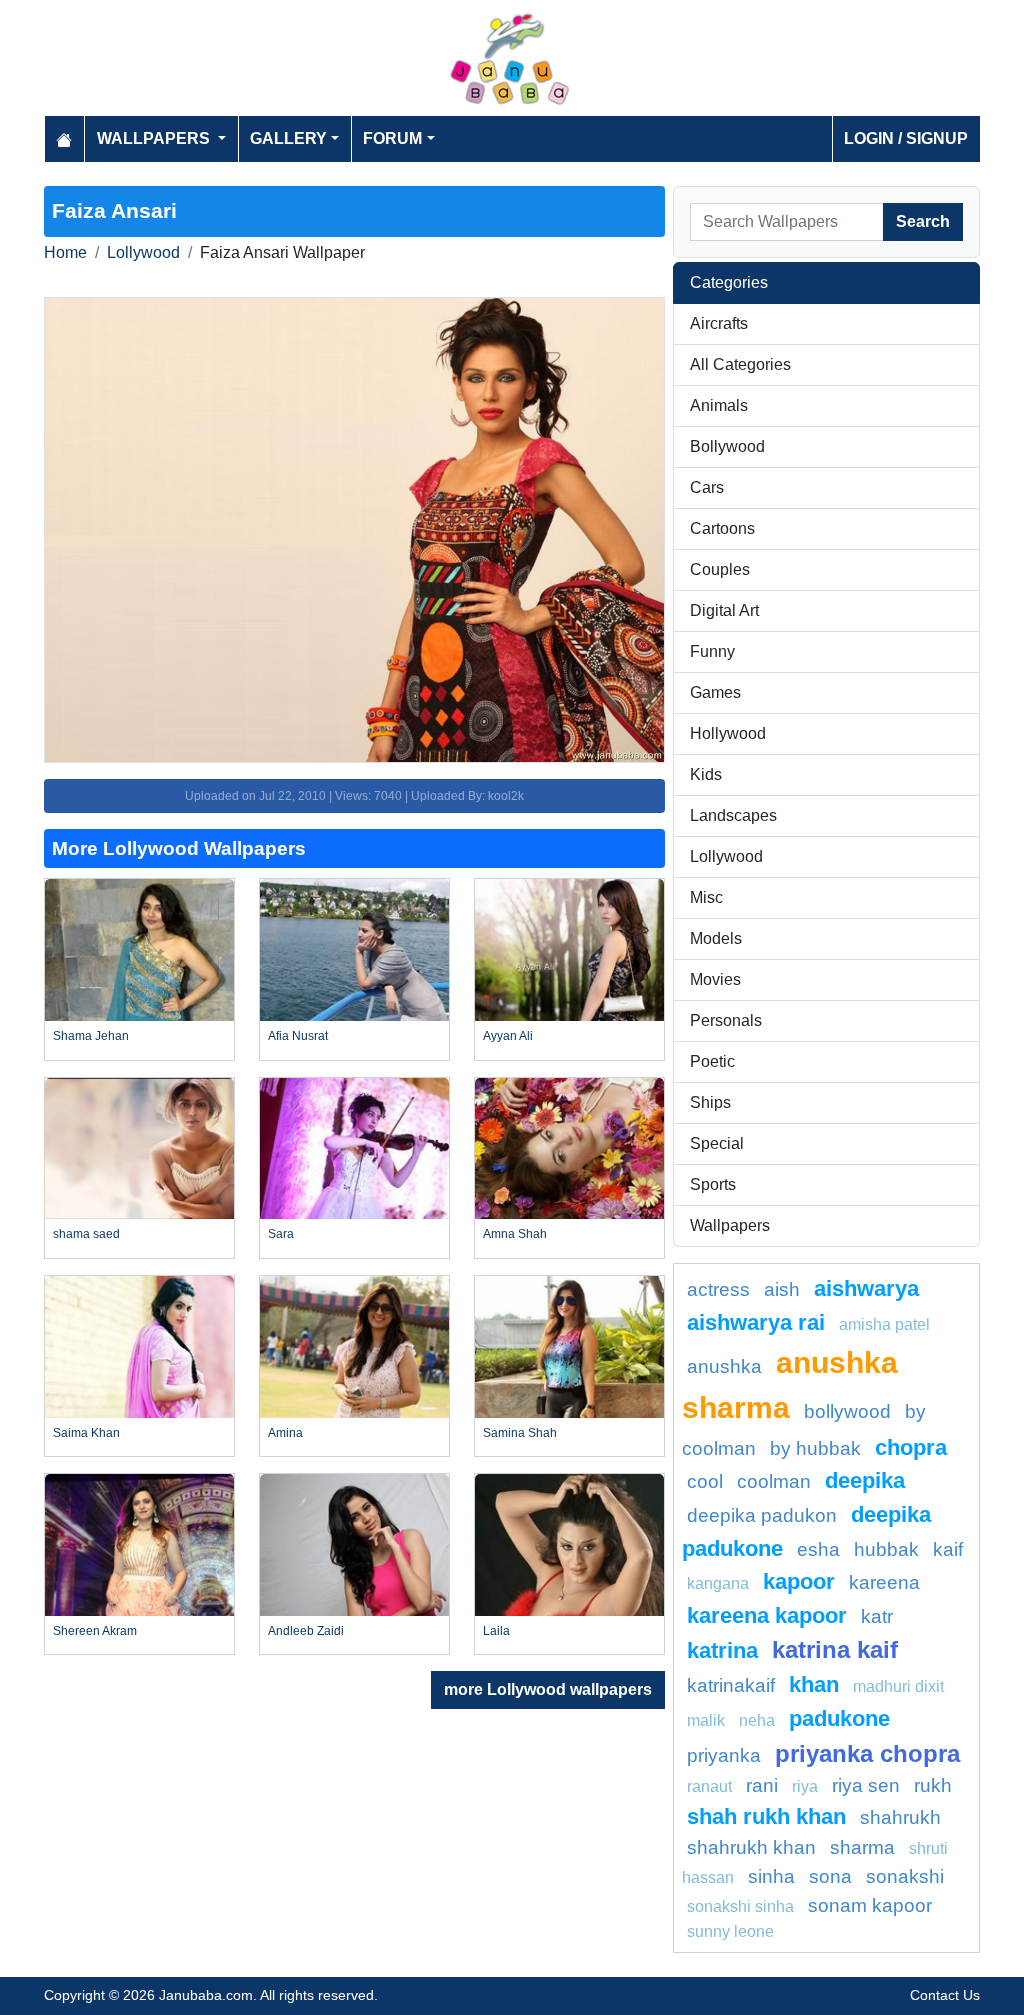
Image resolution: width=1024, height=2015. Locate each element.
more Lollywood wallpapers (548, 1689)
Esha (818, 1549)
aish (782, 1289)
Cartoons (722, 528)
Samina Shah (520, 1433)
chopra (911, 1447)
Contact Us (945, 1995)
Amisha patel (884, 1324)
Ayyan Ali (508, 1036)
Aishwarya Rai (756, 1322)
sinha (771, 1876)
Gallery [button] (288, 138)
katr (877, 1616)
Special (717, 1143)
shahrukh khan (751, 1847)
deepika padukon (762, 1515)
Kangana (718, 1583)
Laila (496, 1631)
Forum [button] (392, 138)
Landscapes (733, 815)
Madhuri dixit (898, 1686)
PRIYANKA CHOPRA (867, 1753)
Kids (706, 774)
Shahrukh (900, 1817)
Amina (285, 1433)
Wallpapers (730, 1225)
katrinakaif (731, 1685)
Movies (715, 979)
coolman (774, 1481)
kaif (948, 1549)
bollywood (847, 1411)
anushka (724, 1366)
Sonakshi (905, 1876)
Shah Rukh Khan (766, 1816)
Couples (720, 569)
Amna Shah (515, 1234)
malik (706, 1720)
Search (923, 221)
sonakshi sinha (740, 1906)
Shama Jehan (91, 1036)
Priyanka (724, 1755)
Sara (281, 1234)
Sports (713, 1184)
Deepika (865, 1480)
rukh (933, 1785)
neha (757, 1720)
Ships (710, 1102)
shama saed (86, 1234)
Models (716, 938)
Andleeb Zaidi (306, 1631)
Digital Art (724, 610)
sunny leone (730, 1931)
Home (65, 252)
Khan (814, 1684)
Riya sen (866, 1785)
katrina (722, 1650)
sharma (862, 1847)
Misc (706, 897)
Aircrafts (719, 323)
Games (715, 692)
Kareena (884, 1582)
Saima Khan (86, 1433)
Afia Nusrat (298, 1036)
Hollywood (728, 733)
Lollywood (143, 252)
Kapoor (799, 1581)
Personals (726, 1020)
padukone (839, 1718)
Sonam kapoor (870, 1905)
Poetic (712, 1061)
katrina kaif (835, 1649)
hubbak (886, 1549)
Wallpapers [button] (155, 138)
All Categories (740, 364)
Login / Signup (906, 138)
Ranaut (709, 1786)
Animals (719, 405)
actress (718, 1289)
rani (762, 1785)
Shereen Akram (95, 1631)
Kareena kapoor (767, 1615)
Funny (712, 651)
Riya (805, 1786)
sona (830, 1876)
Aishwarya (866, 1288)
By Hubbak (815, 1448)
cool (705, 1481)
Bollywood (727, 446)
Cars (707, 487)
